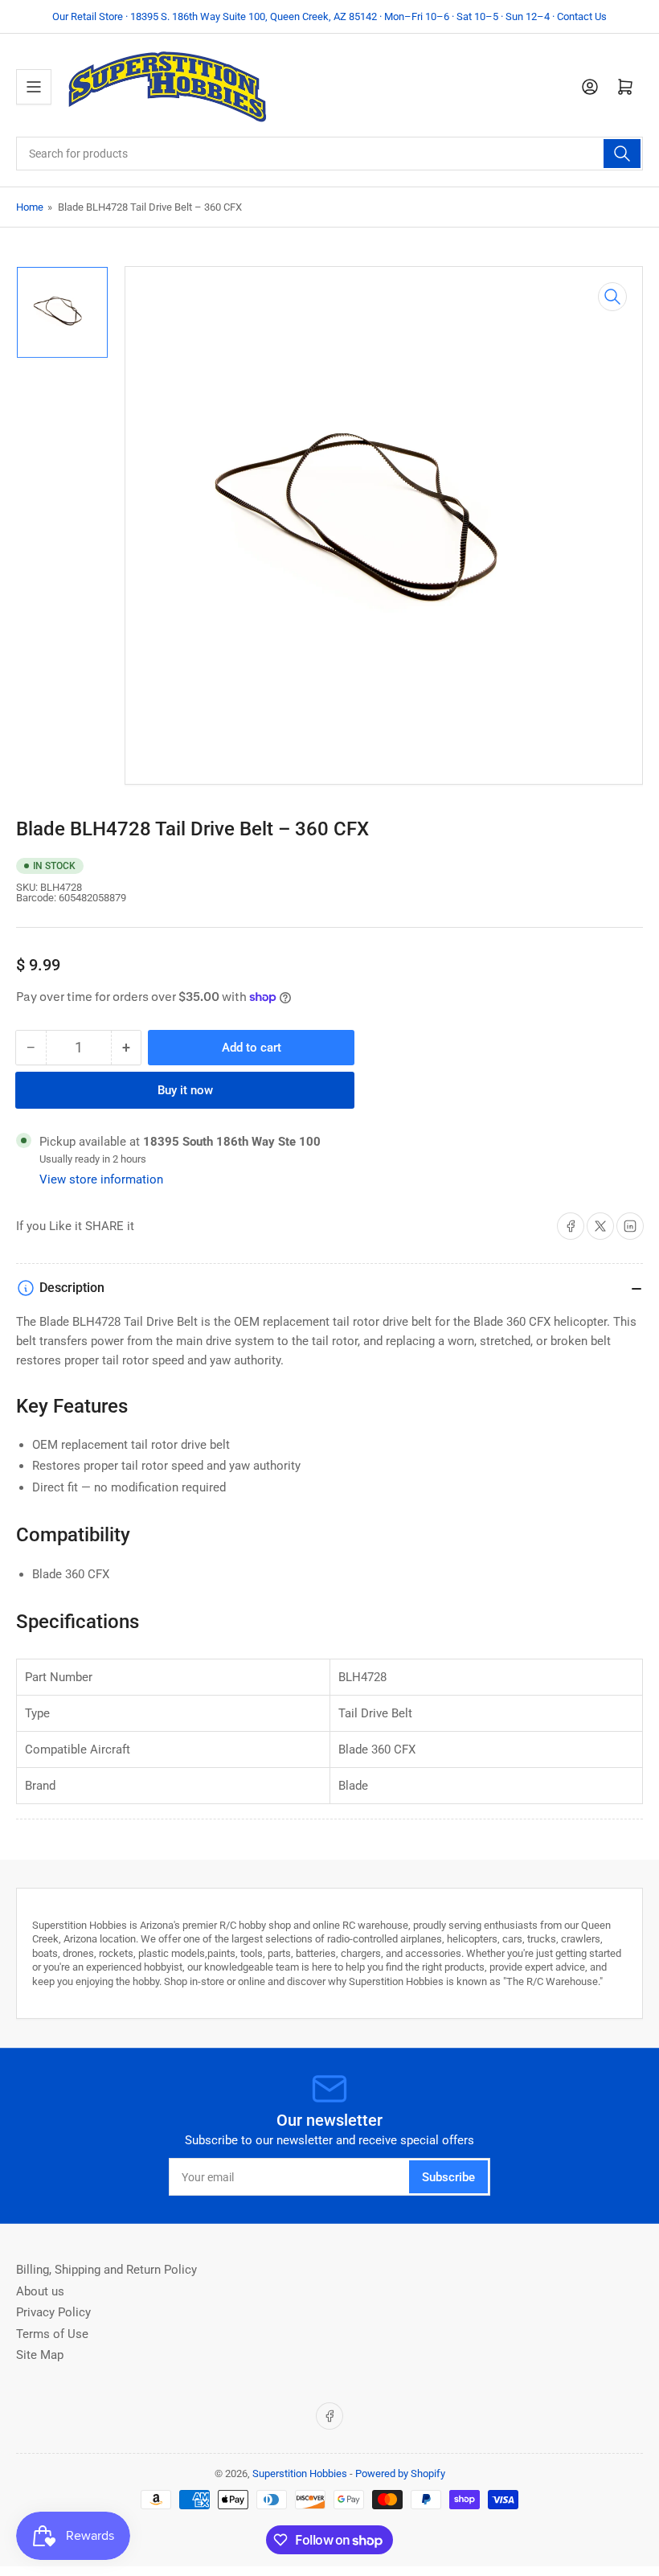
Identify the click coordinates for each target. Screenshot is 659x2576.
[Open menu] (34, 87)
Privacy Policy (53, 2312)
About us (40, 2291)
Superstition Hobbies (300, 2473)
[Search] (622, 154)
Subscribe (448, 2177)
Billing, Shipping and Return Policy (106, 2270)
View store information (101, 1179)
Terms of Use (52, 2334)
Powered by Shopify (400, 2473)
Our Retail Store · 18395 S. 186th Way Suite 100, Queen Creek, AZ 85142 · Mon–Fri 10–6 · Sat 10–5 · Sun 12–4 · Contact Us (329, 16)
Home (30, 207)
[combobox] (329, 154)
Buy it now (185, 1090)
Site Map (40, 2355)
